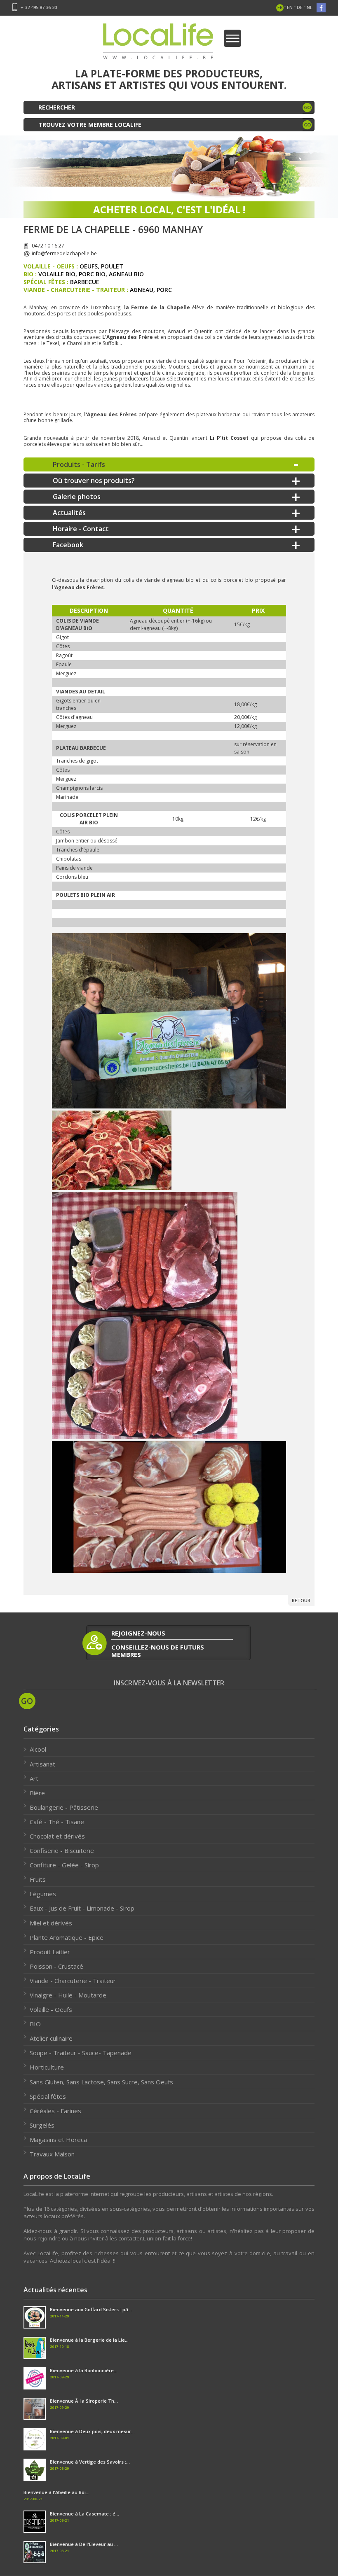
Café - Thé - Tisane (57, 1822)
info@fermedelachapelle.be (64, 253)
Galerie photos (77, 497)
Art (34, 1778)
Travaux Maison (52, 2154)
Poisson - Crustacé (56, 1966)
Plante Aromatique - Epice (67, 1937)
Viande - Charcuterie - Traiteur (73, 1981)
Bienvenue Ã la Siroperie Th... (84, 2401)
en (290, 7)
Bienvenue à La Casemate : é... (84, 2514)
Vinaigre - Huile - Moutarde (68, 1995)
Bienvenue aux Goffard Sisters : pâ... (91, 2309)
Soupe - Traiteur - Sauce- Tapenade (81, 2053)
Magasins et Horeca (58, 2140)
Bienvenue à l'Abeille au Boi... (56, 2492)
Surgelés (42, 2125)
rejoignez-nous (138, 1633)
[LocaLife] (169, 1021)
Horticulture (47, 2067)
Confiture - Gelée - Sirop (64, 1865)
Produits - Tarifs (79, 464)
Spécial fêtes (48, 2096)
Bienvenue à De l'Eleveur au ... (84, 2544)
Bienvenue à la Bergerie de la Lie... (89, 2340)
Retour (301, 1600)
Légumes (43, 1894)
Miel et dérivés (51, 1923)
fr (280, 7)
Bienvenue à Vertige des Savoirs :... (90, 2462)
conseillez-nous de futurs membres (158, 1651)
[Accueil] (158, 44)
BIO (35, 2024)
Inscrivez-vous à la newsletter (169, 1683)
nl (310, 7)
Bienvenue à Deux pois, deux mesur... (92, 2431)
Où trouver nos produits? (94, 481)
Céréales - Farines (55, 2111)
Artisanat (42, 1764)
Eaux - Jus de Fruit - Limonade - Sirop (82, 1908)
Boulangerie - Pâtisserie (64, 1807)
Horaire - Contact (81, 529)
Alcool (38, 1749)
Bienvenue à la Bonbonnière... (84, 2370)
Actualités (69, 513)
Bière (37, 1793)
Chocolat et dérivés (57, 1836)
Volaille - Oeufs (51, 2009)
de (300, 7)
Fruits (38, 1879)
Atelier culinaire (51, 2038)
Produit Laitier (50, 1952)
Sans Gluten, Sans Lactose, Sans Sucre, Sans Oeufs (101, 2082)
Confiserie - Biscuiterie (62, 1850)
